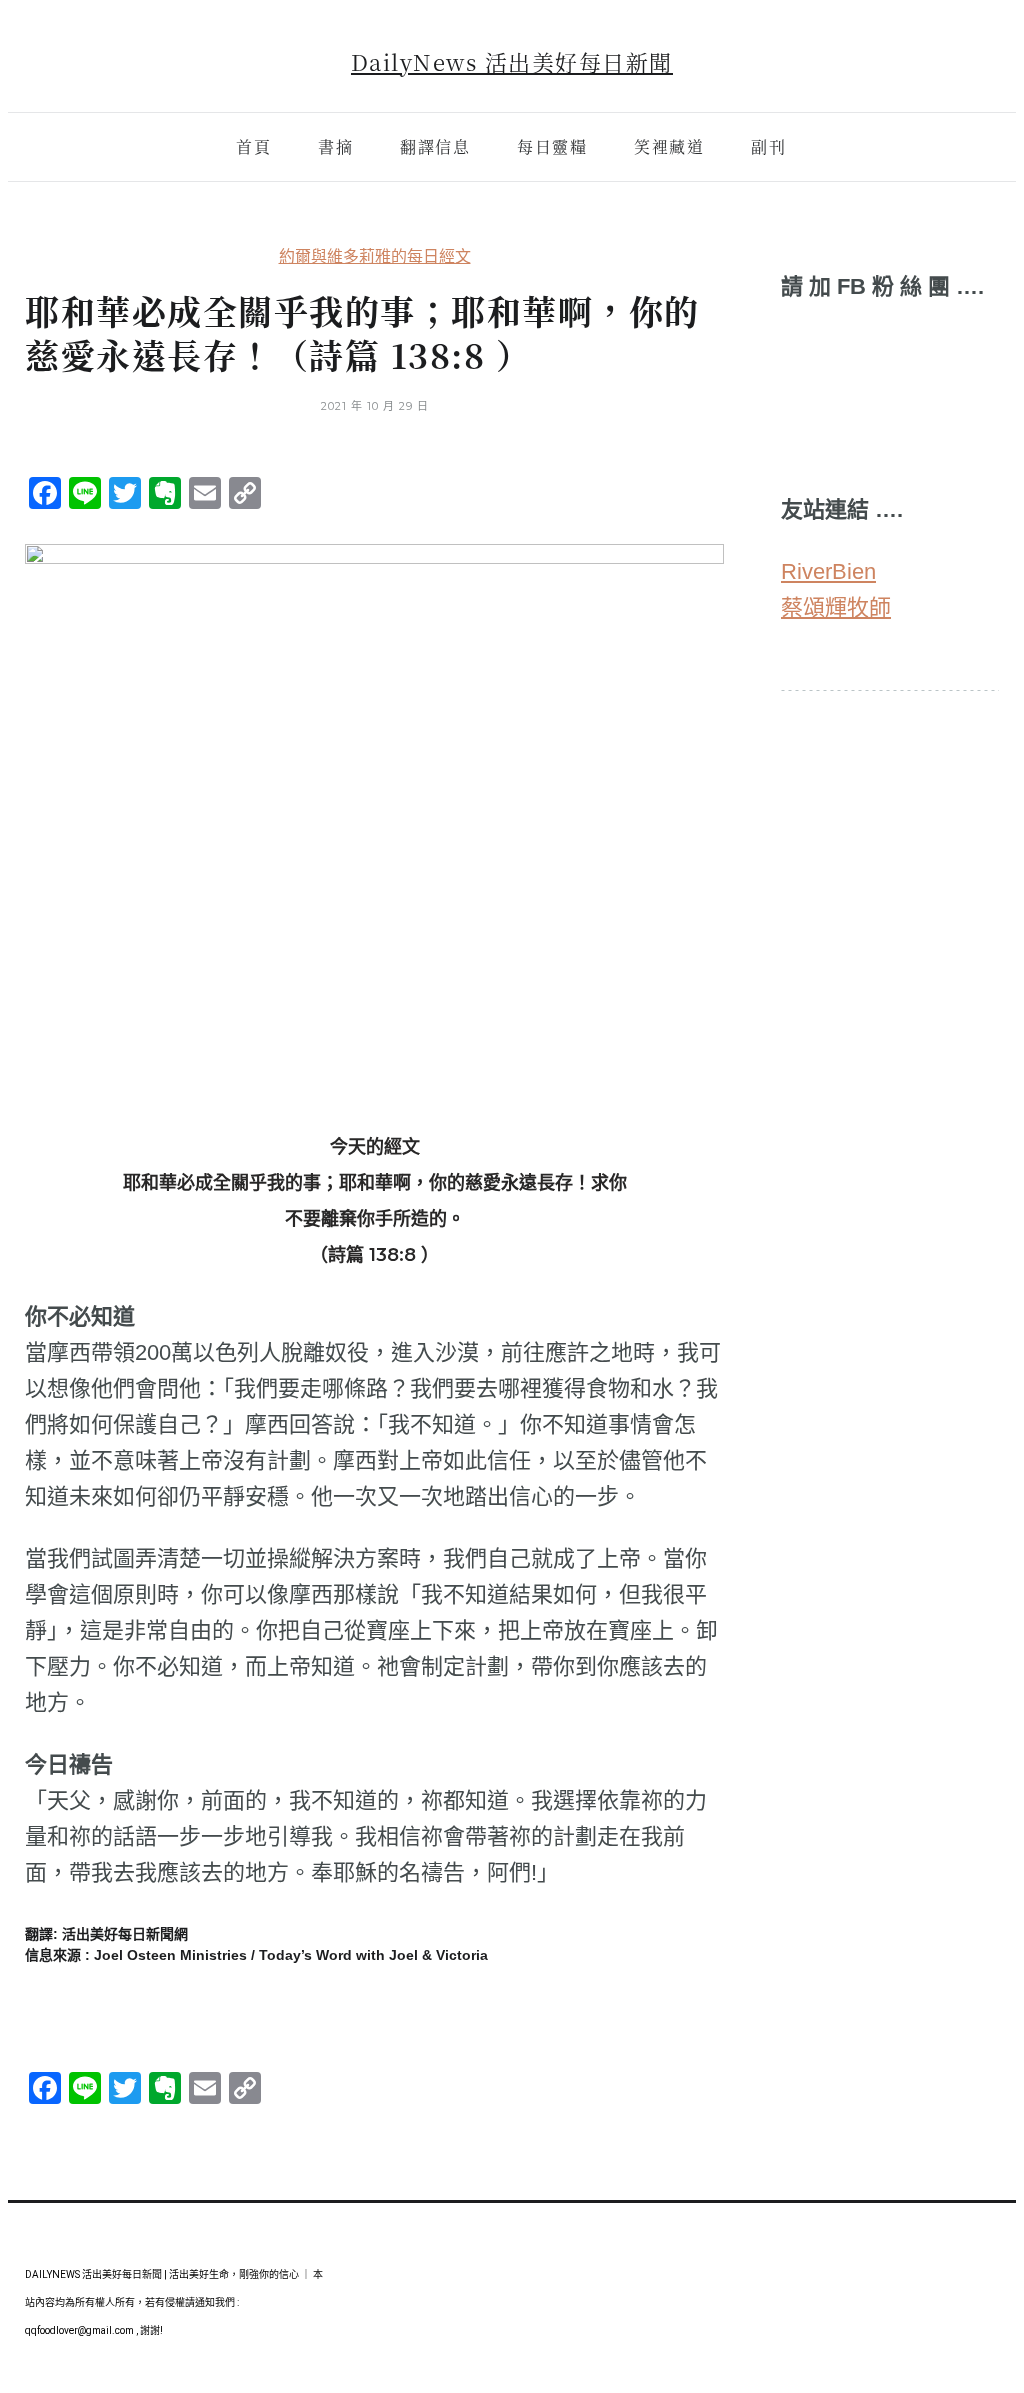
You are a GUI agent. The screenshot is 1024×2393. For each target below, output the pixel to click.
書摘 (335, 146)
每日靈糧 (552, 146)
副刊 (768, 146)
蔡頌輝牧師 (836, 607)
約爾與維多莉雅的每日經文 (375, 256)
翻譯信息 (435, 146)
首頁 (253, 146)
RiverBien (828, 571)
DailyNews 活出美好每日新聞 (512, 61)
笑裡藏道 (669, 146)
